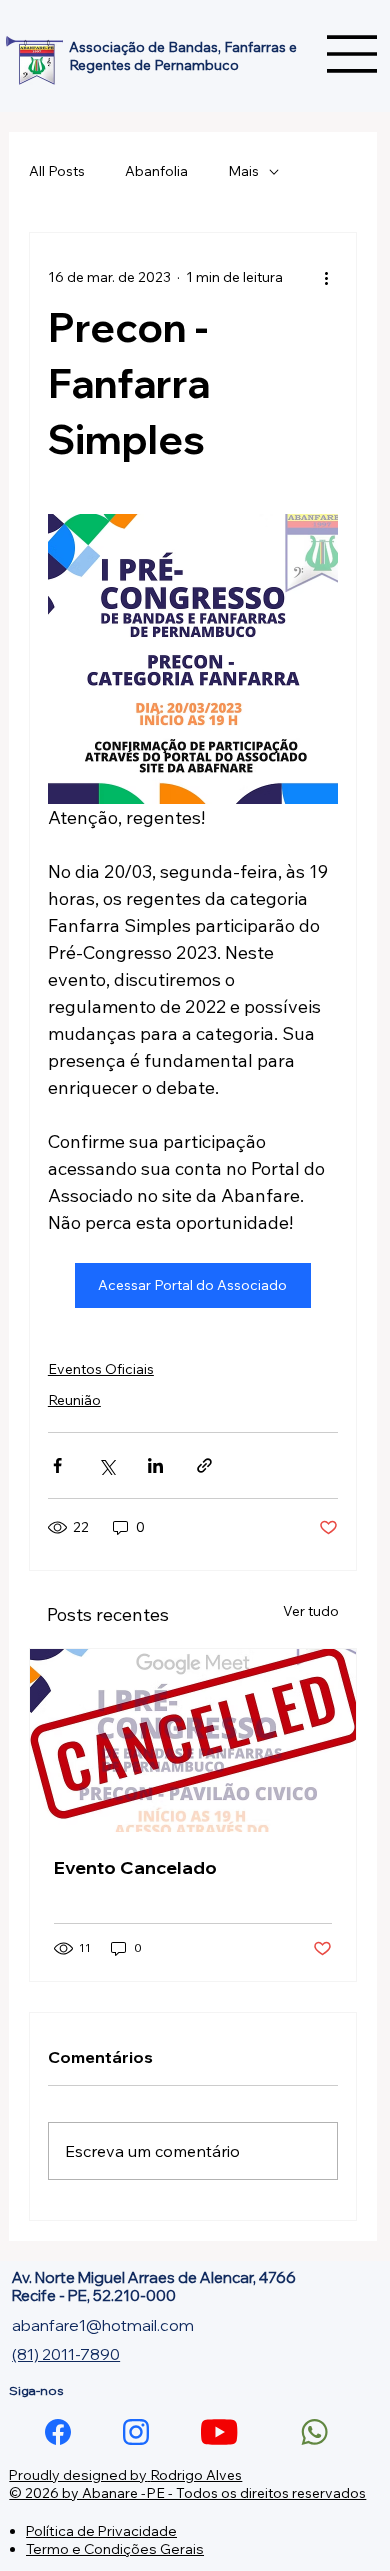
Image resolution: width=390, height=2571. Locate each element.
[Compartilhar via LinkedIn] (155, 1465)
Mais (243, 171)
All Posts (57, 171)
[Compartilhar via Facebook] (57, 1465)
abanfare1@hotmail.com (103, 2325)
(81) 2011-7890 (66, 2354)
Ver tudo (311, 1611)
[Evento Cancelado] (193, 1740)
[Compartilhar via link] (204, 1465)
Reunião (74, 1400)
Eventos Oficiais (101, 1369)
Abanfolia (156, 171)
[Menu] (353, 54)
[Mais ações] (326, 277)
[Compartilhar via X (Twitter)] (106, 1465)
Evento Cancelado (135, 1867)
